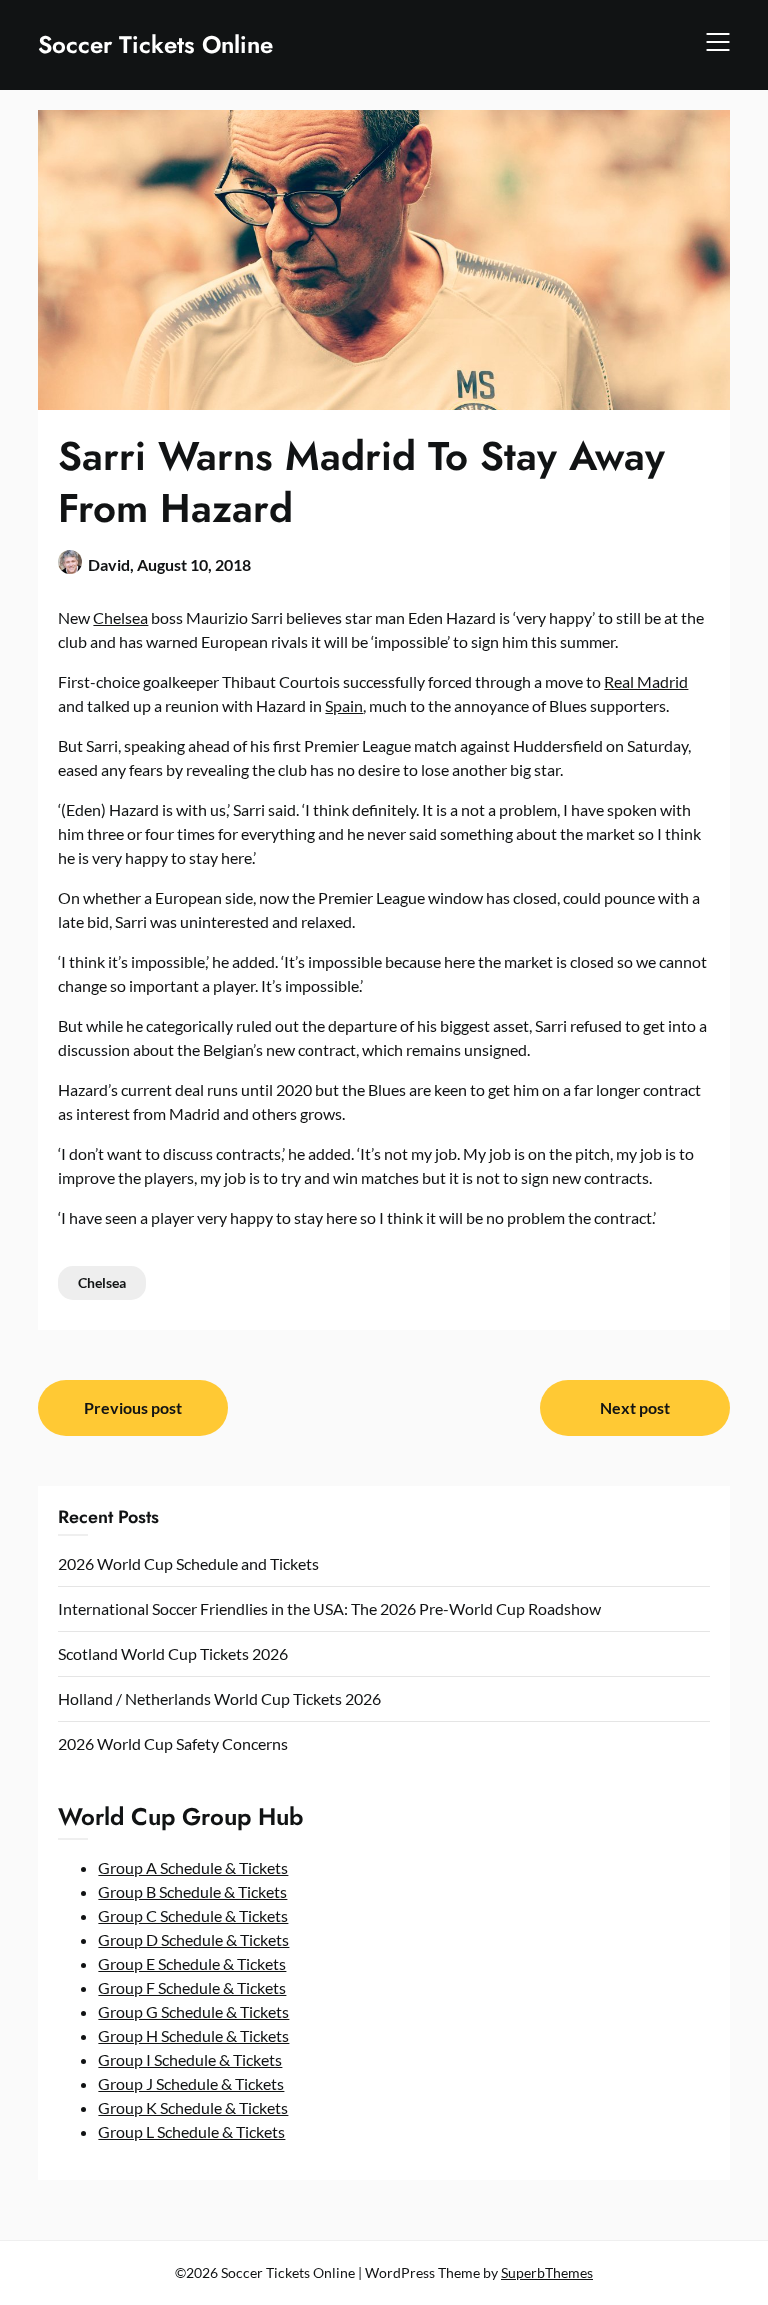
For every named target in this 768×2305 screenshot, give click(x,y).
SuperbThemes (547, 2272)
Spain (344, 705)
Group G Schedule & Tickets (193, 2011)
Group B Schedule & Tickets (192, 1891)
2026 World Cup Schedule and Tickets (188, 1563)
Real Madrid (646, 681)
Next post (635, 1407)
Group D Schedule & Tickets (193, 1939)
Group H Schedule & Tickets (193, 2035)
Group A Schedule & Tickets (193, 1867)
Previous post (133, 1407)
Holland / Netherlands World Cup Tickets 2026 (219, 1698)
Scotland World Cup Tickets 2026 (173, 1653)
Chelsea (120, 617)
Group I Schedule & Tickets (190, 2059)
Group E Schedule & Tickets (192, 1963)
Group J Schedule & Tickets (191, 2083)
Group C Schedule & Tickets (193, 1915)
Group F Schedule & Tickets (192, 1987)
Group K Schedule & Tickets (193, 2107)
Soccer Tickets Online (155, 44)
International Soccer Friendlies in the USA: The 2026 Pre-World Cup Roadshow (329, 1608)
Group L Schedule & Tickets (191, 2131)
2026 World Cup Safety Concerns (173, 1743)
